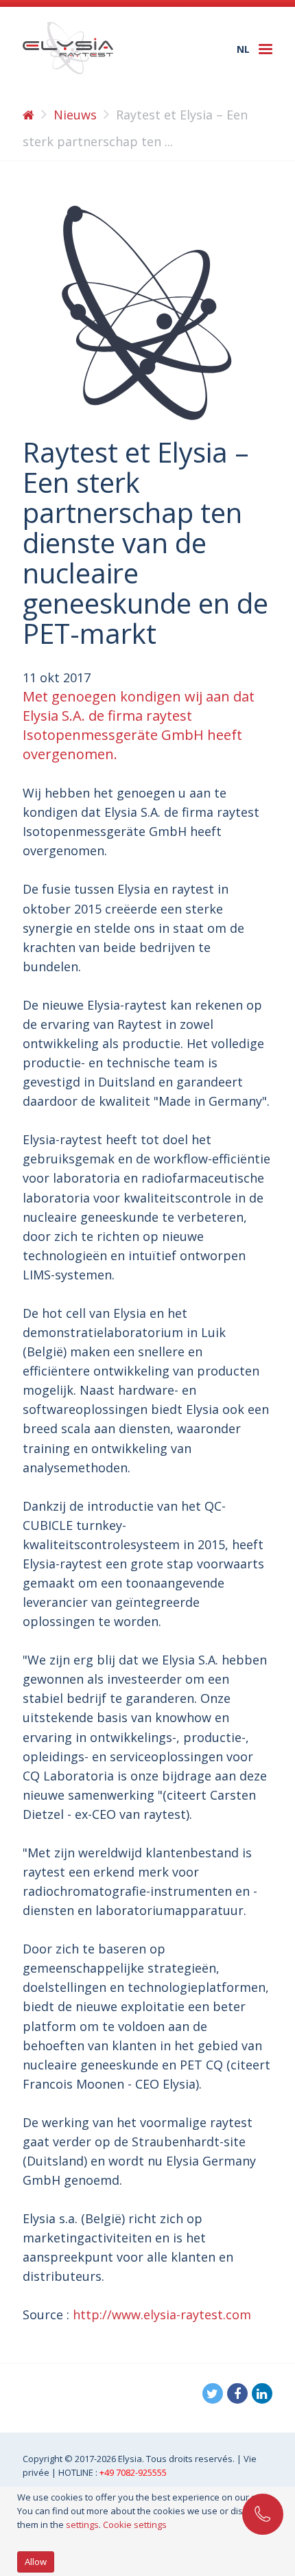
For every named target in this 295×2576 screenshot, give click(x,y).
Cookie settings (135, 2525)
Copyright (44, 2459)
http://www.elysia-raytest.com (162, 2314)
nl (243, 49)
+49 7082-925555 (133, 2472)
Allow (36, 2562)
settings (82, 2525)
